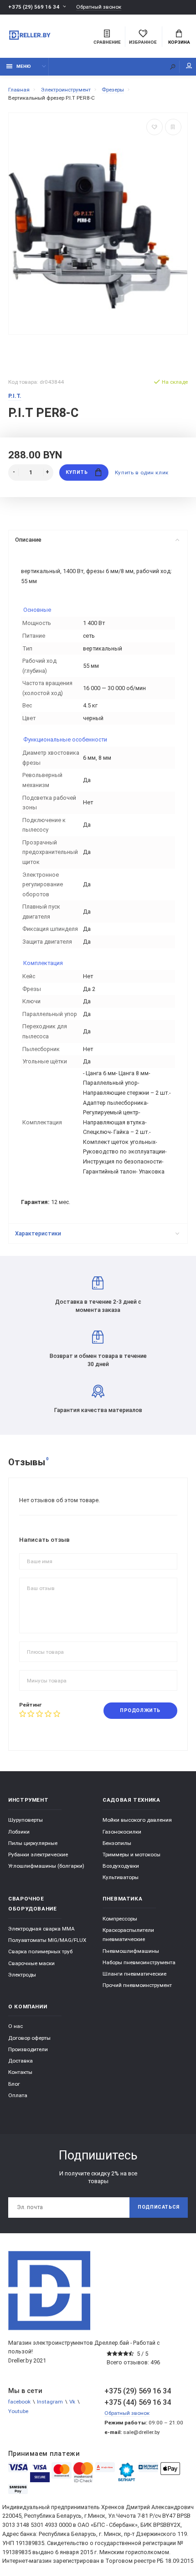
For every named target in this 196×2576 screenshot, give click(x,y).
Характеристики (38, 1233)
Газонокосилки (122, 1832)
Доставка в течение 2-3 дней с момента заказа (98, 1306)
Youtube (18, 2411)
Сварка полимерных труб (40, 1951)
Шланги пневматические (134, 1974)
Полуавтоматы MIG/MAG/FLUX (47, 1940)
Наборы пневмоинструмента (139, 1962)
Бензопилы (117, 1843)
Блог (14, 2084)
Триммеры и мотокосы (132, 1855)
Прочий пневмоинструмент (137, 1985)
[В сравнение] (173, 127)
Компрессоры (120, 1919)
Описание (28, 540)
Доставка (21, 2061)
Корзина (179, 42)
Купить (77, 472)
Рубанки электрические (38, 1855)
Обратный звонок (99, 7)
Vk (72, 2402)
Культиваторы (121, 1877)
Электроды (22, 1975)
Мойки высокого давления (137, 1820)
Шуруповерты (26, 1820)
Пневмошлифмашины (131, 1951)
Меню (24, 66)
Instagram (50, 2402)
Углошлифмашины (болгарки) (46, 1866)
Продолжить (140, 1710)
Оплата (18, 2095)
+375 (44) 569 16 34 (138, 2402)
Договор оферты (29, 2038)
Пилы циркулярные (33, 1843)
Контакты (20, 2072)
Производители (28, 2049)
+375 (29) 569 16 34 (34, 7)
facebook (19, 2402)
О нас (15, 2026)
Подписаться (159, 2207)
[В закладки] (155, 127)
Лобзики (19, 1832)
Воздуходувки (121, 1866)
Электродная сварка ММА (41, 1929)
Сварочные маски (31, 1963)
